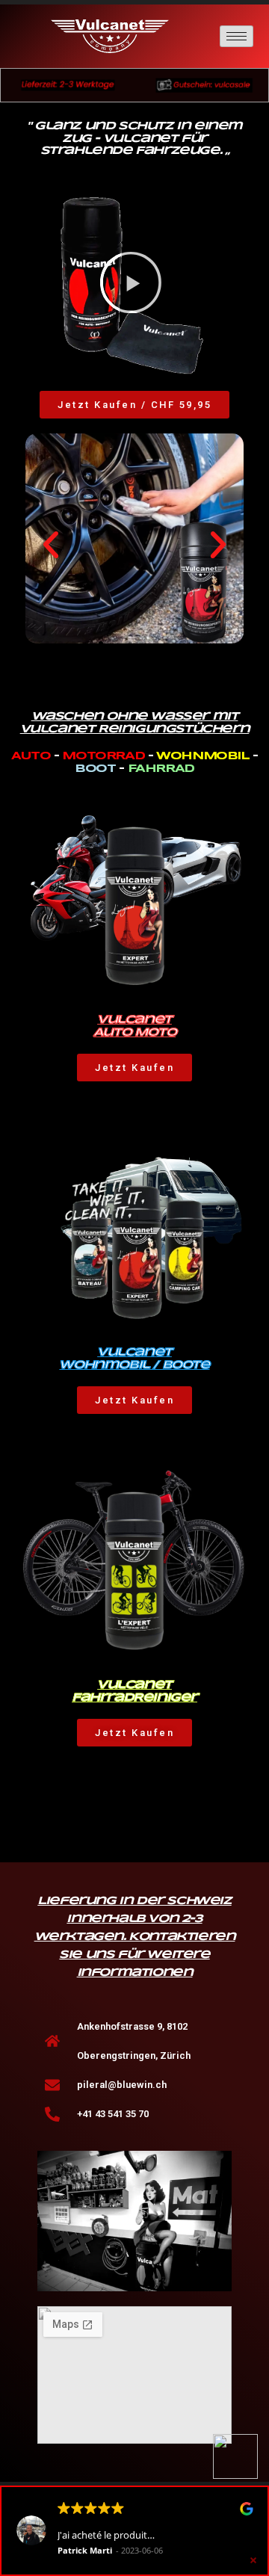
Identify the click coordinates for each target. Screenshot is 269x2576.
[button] (131, 285)
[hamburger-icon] (236, 36)
